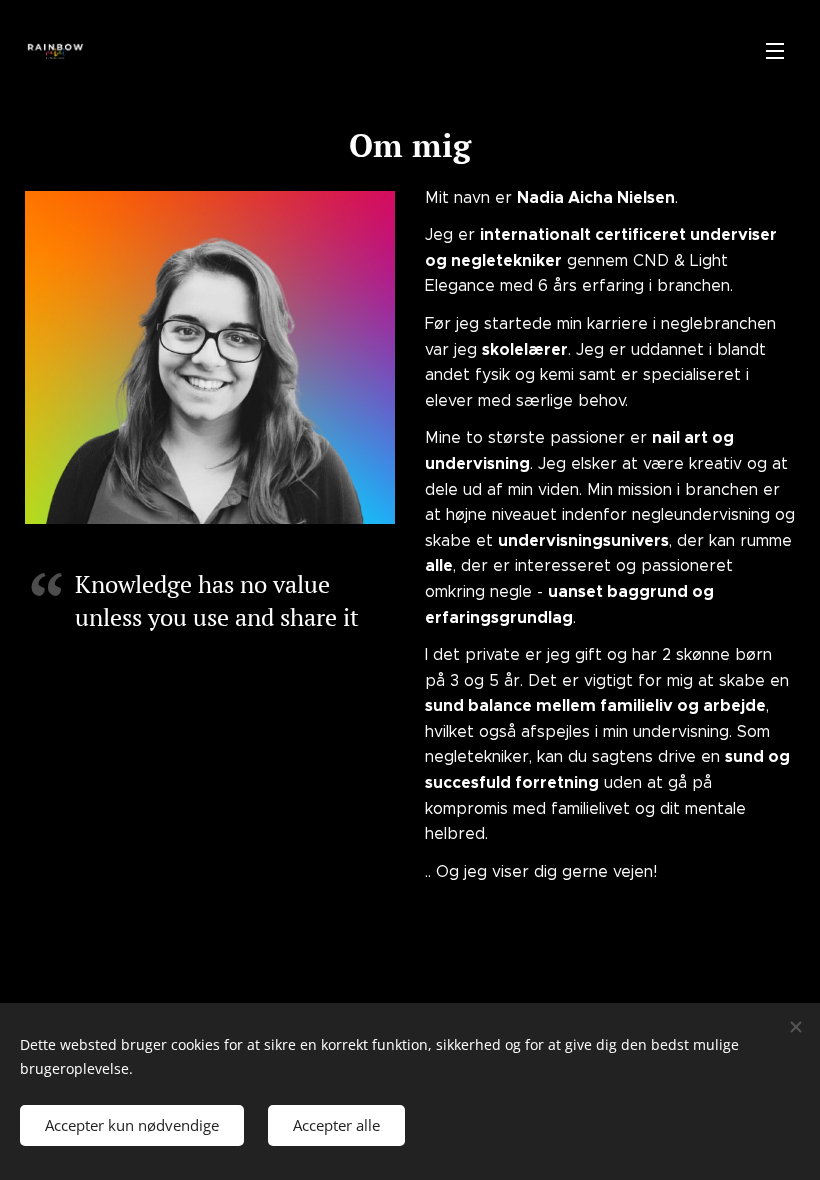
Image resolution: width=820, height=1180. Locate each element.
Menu (775, 50)
